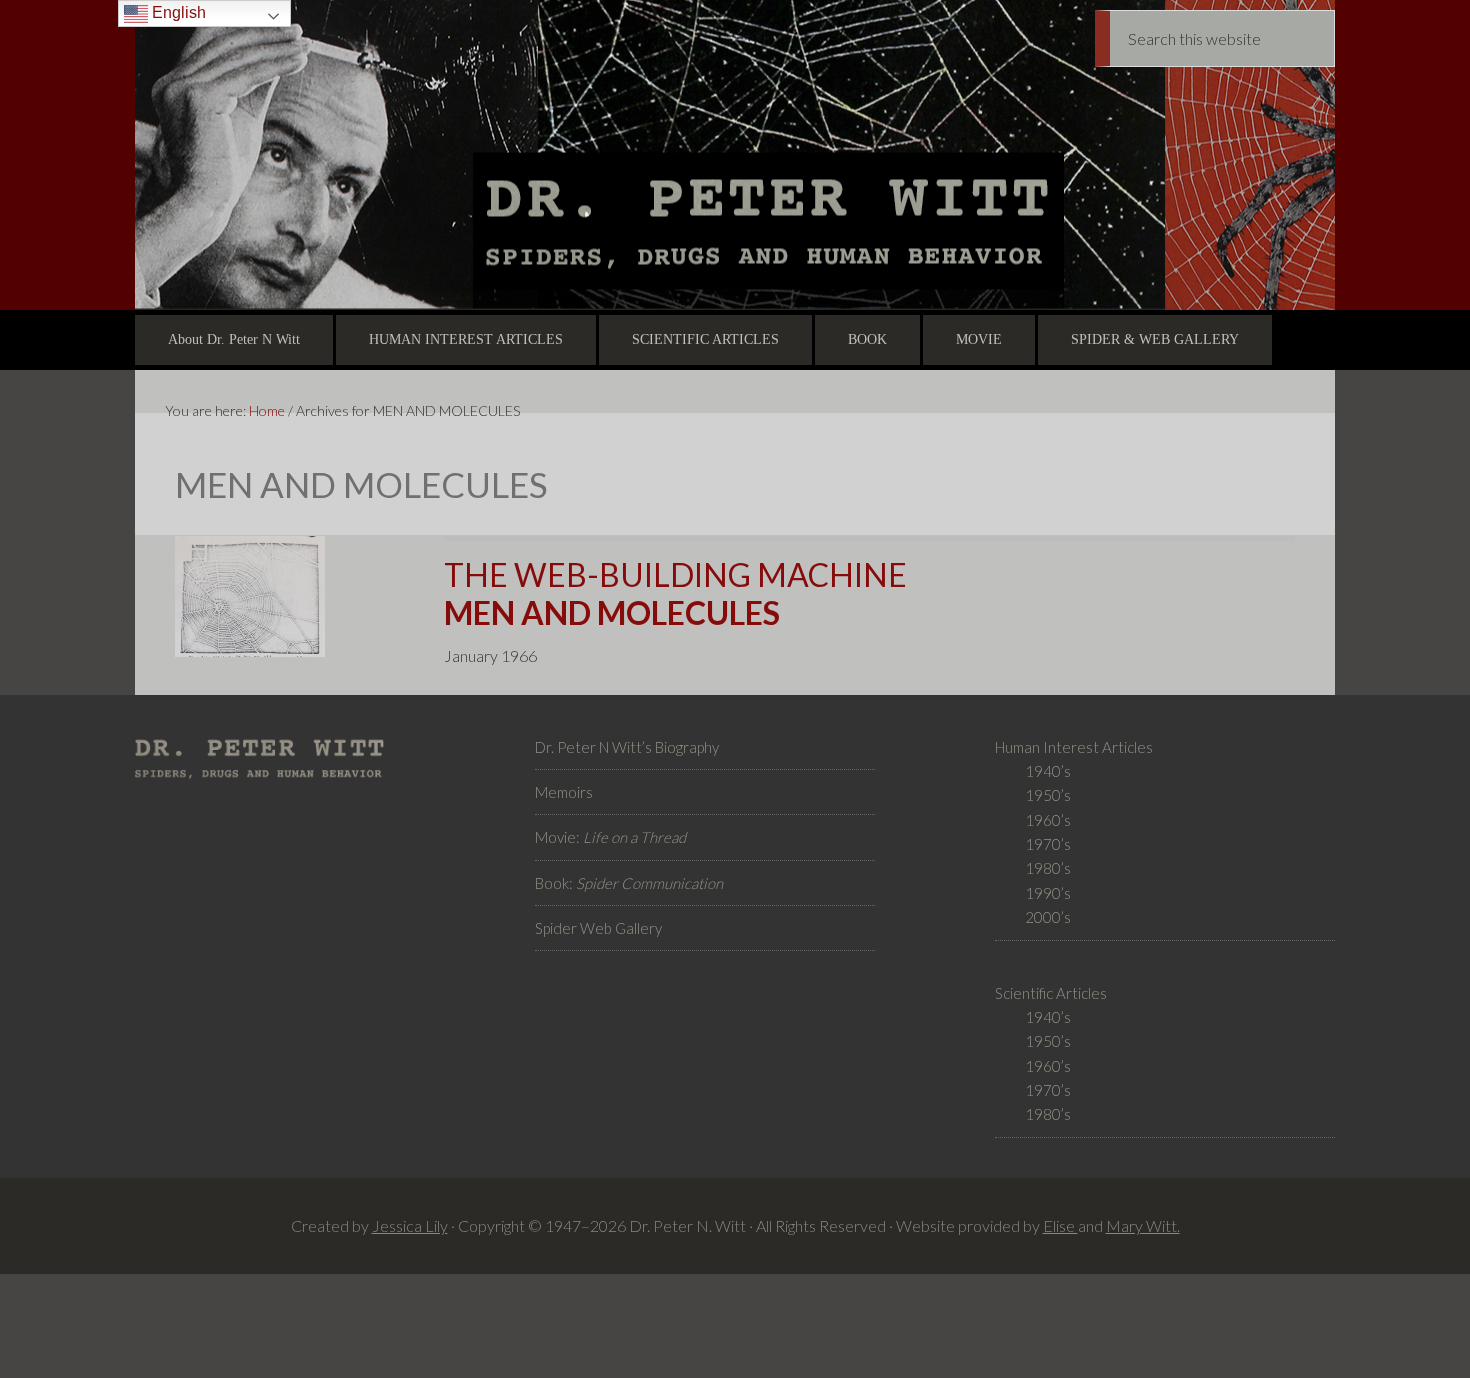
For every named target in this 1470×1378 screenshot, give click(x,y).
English (177, 12)
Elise (1060, 1225)
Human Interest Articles (1074, 747)
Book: (629, 883)
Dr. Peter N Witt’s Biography (627, 747)
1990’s (1048, 893)
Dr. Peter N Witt (735, 155)
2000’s (1048, 917)
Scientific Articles (1051, 993)
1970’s (1048, 844)
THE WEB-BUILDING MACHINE (675, 593)
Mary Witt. (1143, 1225)
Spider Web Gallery (598, 928)
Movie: (610, 837)
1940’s (1048, 771)
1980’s (1048, 868)
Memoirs (564, 792)
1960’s (1048, 820)
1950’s (1048, 795)
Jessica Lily (410, 1225)
